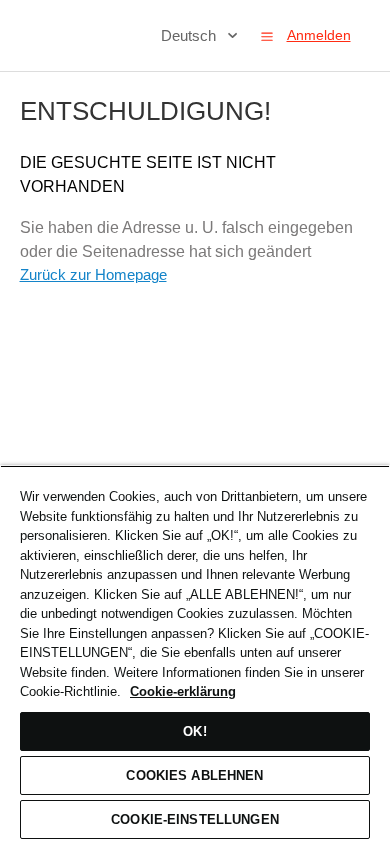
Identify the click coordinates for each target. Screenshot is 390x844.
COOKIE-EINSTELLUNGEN (195, 819)
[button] (267, 36)
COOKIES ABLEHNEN (194, 775)
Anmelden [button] (319, 35)
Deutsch (190, 35)
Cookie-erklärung (183, 691)
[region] (195, 654)
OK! (194, 731)
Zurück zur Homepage (93, 274)
